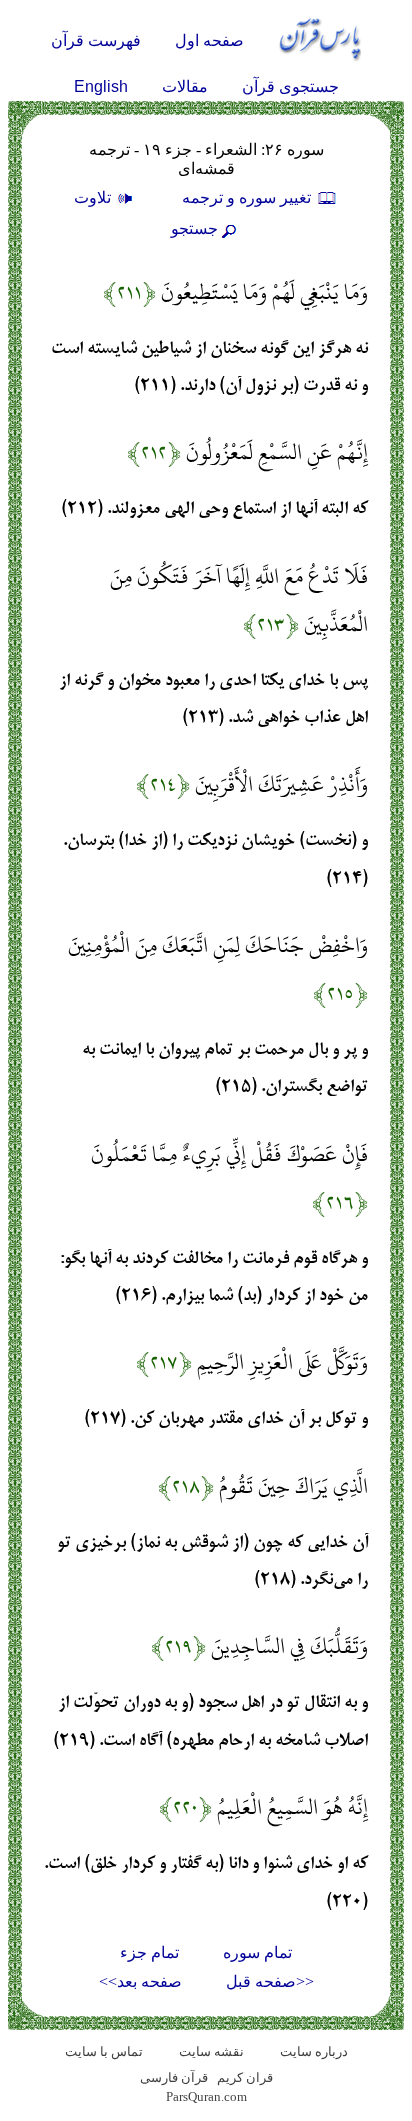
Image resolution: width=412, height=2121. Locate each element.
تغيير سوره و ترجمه (248, 197)
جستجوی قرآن (290, 86)
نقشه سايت (211, 2051)
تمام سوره (257, 1952)
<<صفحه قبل (270, 1981)
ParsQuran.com (206, 2096)
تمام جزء (149, 1952)
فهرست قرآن (96, 40)
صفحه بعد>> (140, 1981)
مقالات (185, 86)
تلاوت (94, 197)
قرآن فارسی (174, 2077)
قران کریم (245, 2077)
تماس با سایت (104, 2051)
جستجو (194, 228)
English (101, 86)
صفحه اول (209, 40)
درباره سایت (314, 2051)
